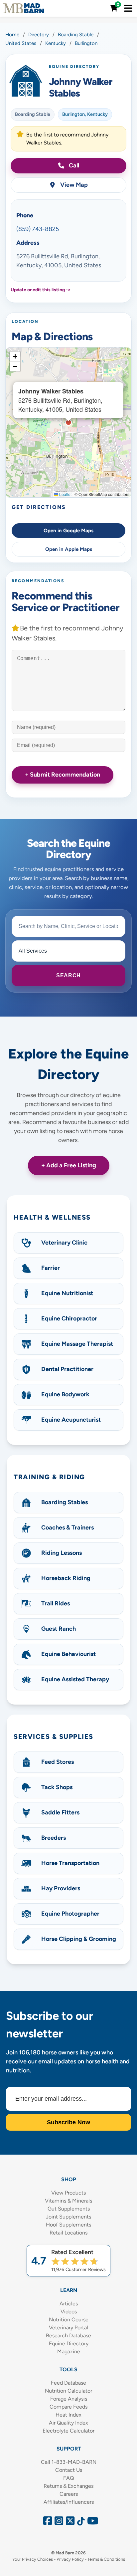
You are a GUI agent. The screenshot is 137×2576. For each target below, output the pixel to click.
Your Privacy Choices (33, 2559)
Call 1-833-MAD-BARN (69, 2462)
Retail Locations (68, 2233)
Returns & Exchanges (68, 2486)
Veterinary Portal (68, 2328)
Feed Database (68, 2383)
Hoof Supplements (68, 2225)
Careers (69, 2494)
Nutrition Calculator (68, 2391)
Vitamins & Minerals (68, 2201)
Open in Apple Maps (69, 549)
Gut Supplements (69, 2209)
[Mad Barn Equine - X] (69, 2523)
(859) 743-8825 (38, 229)
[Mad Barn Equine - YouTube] (90, 2523)
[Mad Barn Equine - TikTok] (80, 2523)
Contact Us (69, 2470)
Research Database (68, 2336)
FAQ (68, 2478)
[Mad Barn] (24, 8)
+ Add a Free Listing (69, 1165)
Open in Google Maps (68, 531)
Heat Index (68, 2415)
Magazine (69, 2351)
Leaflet (65, 494)
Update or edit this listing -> (41, 290)
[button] (15, 356)
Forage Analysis (69, 2399)
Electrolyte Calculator (68, 2431)
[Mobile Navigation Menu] (128, 8)
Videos (69, 2312)
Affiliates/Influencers (69, 2502)
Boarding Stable (33, 114)
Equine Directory (69, 2343)
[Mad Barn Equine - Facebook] (47, 2523)
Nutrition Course (69, 2320)
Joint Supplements (68, 2217)
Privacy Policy (70, 2559)
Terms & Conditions (106, 2559)
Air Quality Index (68, 2423)
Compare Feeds (68, 2407)
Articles (69, 2304)
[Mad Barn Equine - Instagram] (58, 2523)
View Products (68, 2193)
